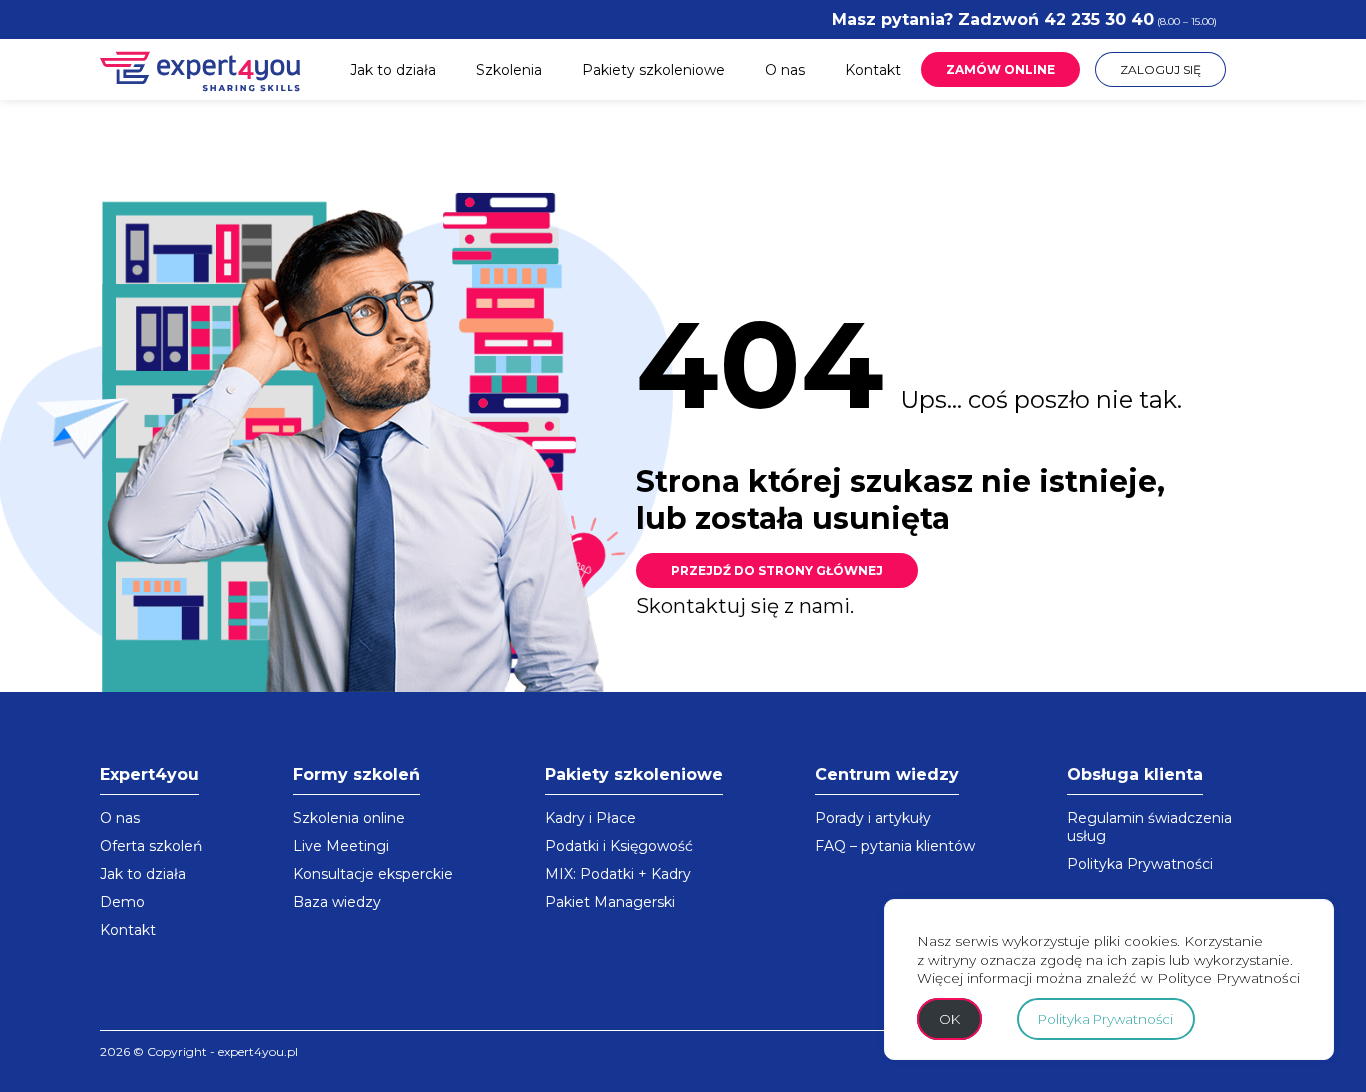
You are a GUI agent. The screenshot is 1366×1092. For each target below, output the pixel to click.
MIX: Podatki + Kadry (618, 874)
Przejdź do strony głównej (777, 570)
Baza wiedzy (337, 902)
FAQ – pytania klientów (895, 846)
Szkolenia (509, 70)
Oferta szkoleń (151, 846)
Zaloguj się (1160, 69)
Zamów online (1000, 69)
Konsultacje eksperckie (373, 874)
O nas (785, 70)
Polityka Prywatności (1140, 864)
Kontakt (873, 70)
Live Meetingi (341, 846)
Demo (122, 902)
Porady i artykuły (873, 818)
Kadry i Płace (590, 818)
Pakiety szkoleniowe (653, 70)
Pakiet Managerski (610, 902)
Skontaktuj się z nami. (745, 606)
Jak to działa (393, 70)
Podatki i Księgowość (619, 846)
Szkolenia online (349, 818)
